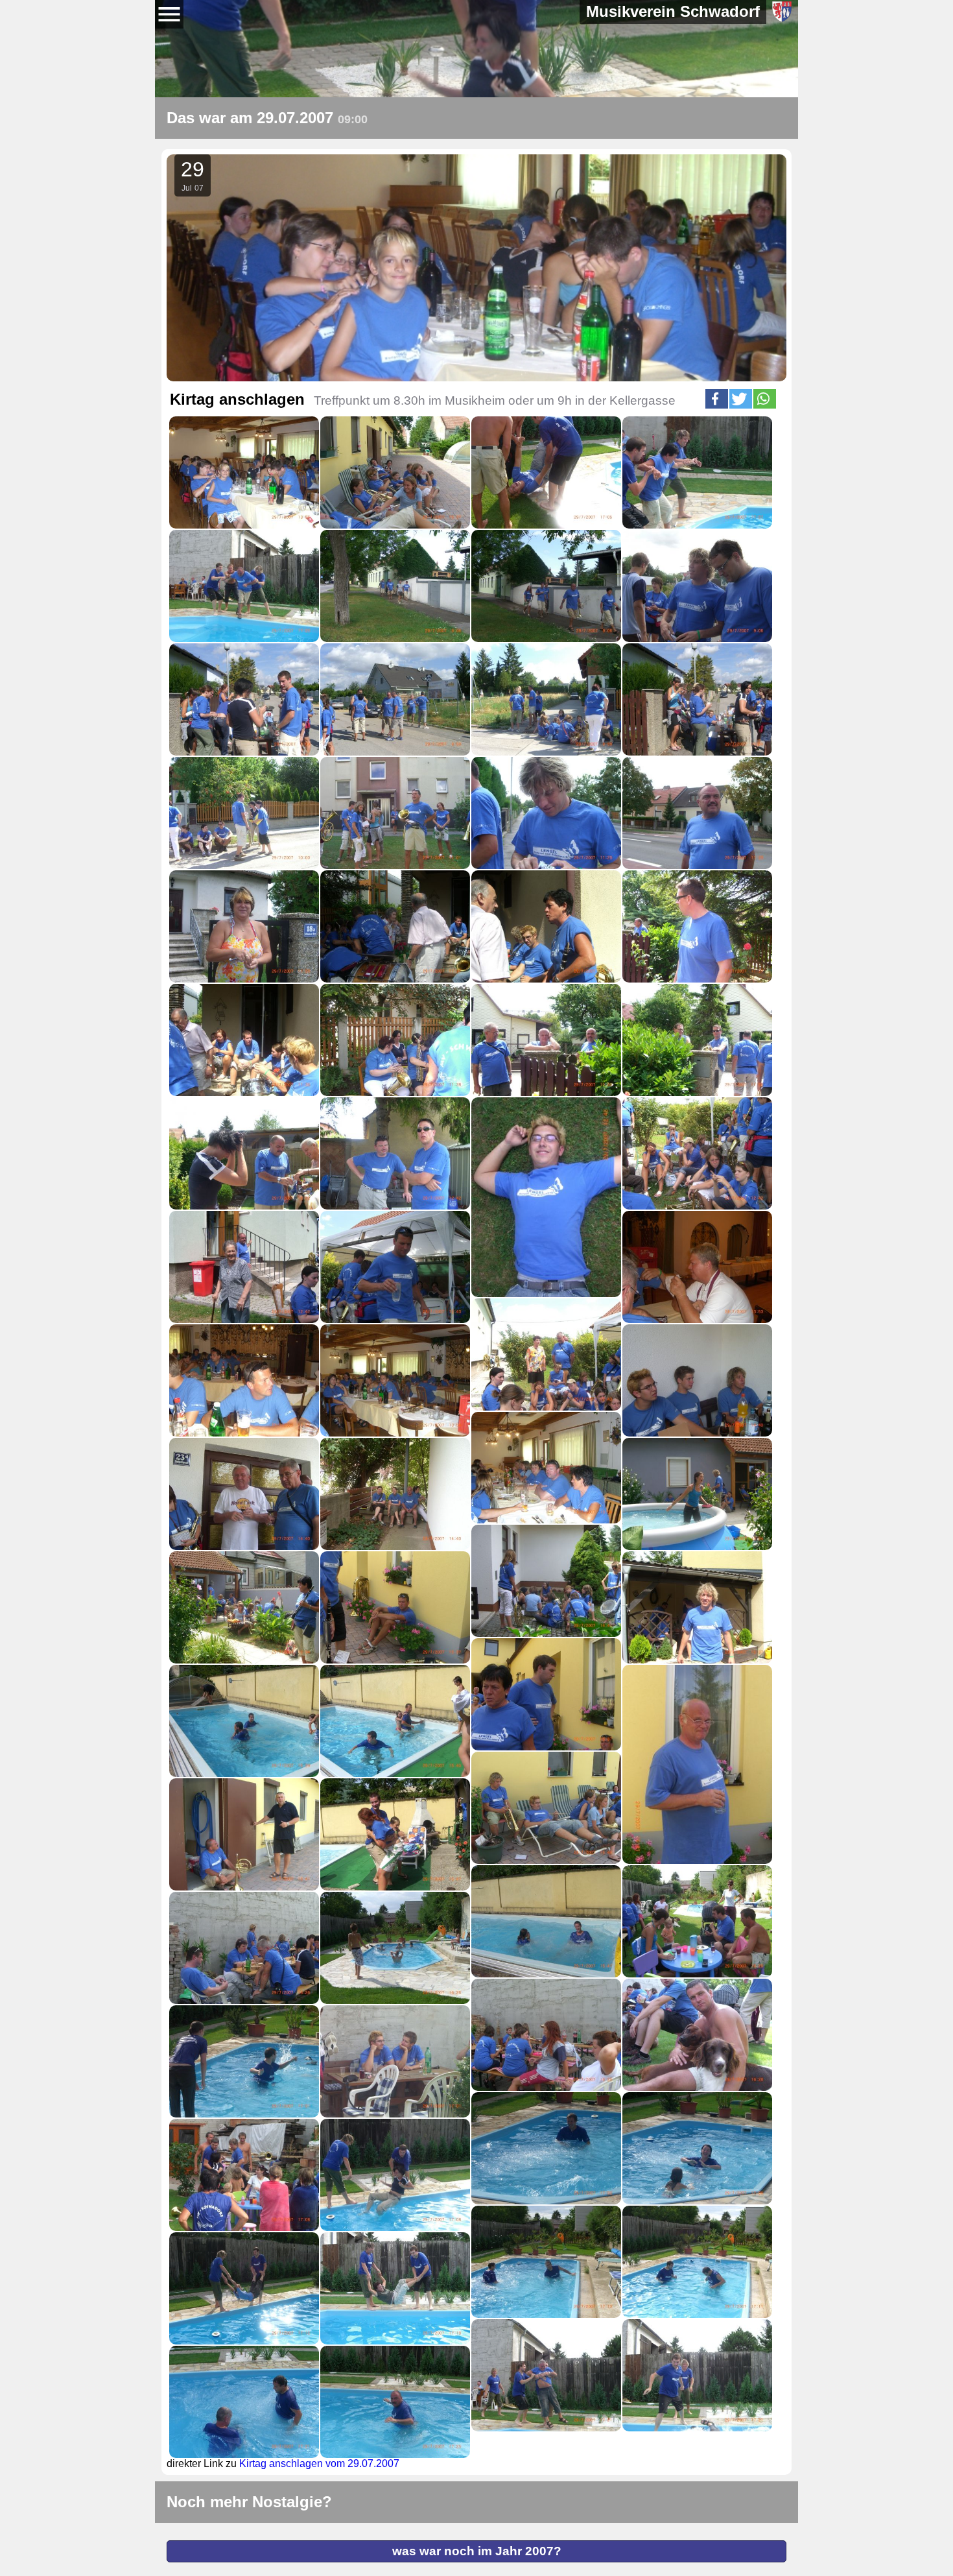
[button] (717, 399)
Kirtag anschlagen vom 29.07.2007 (319, 2463)
